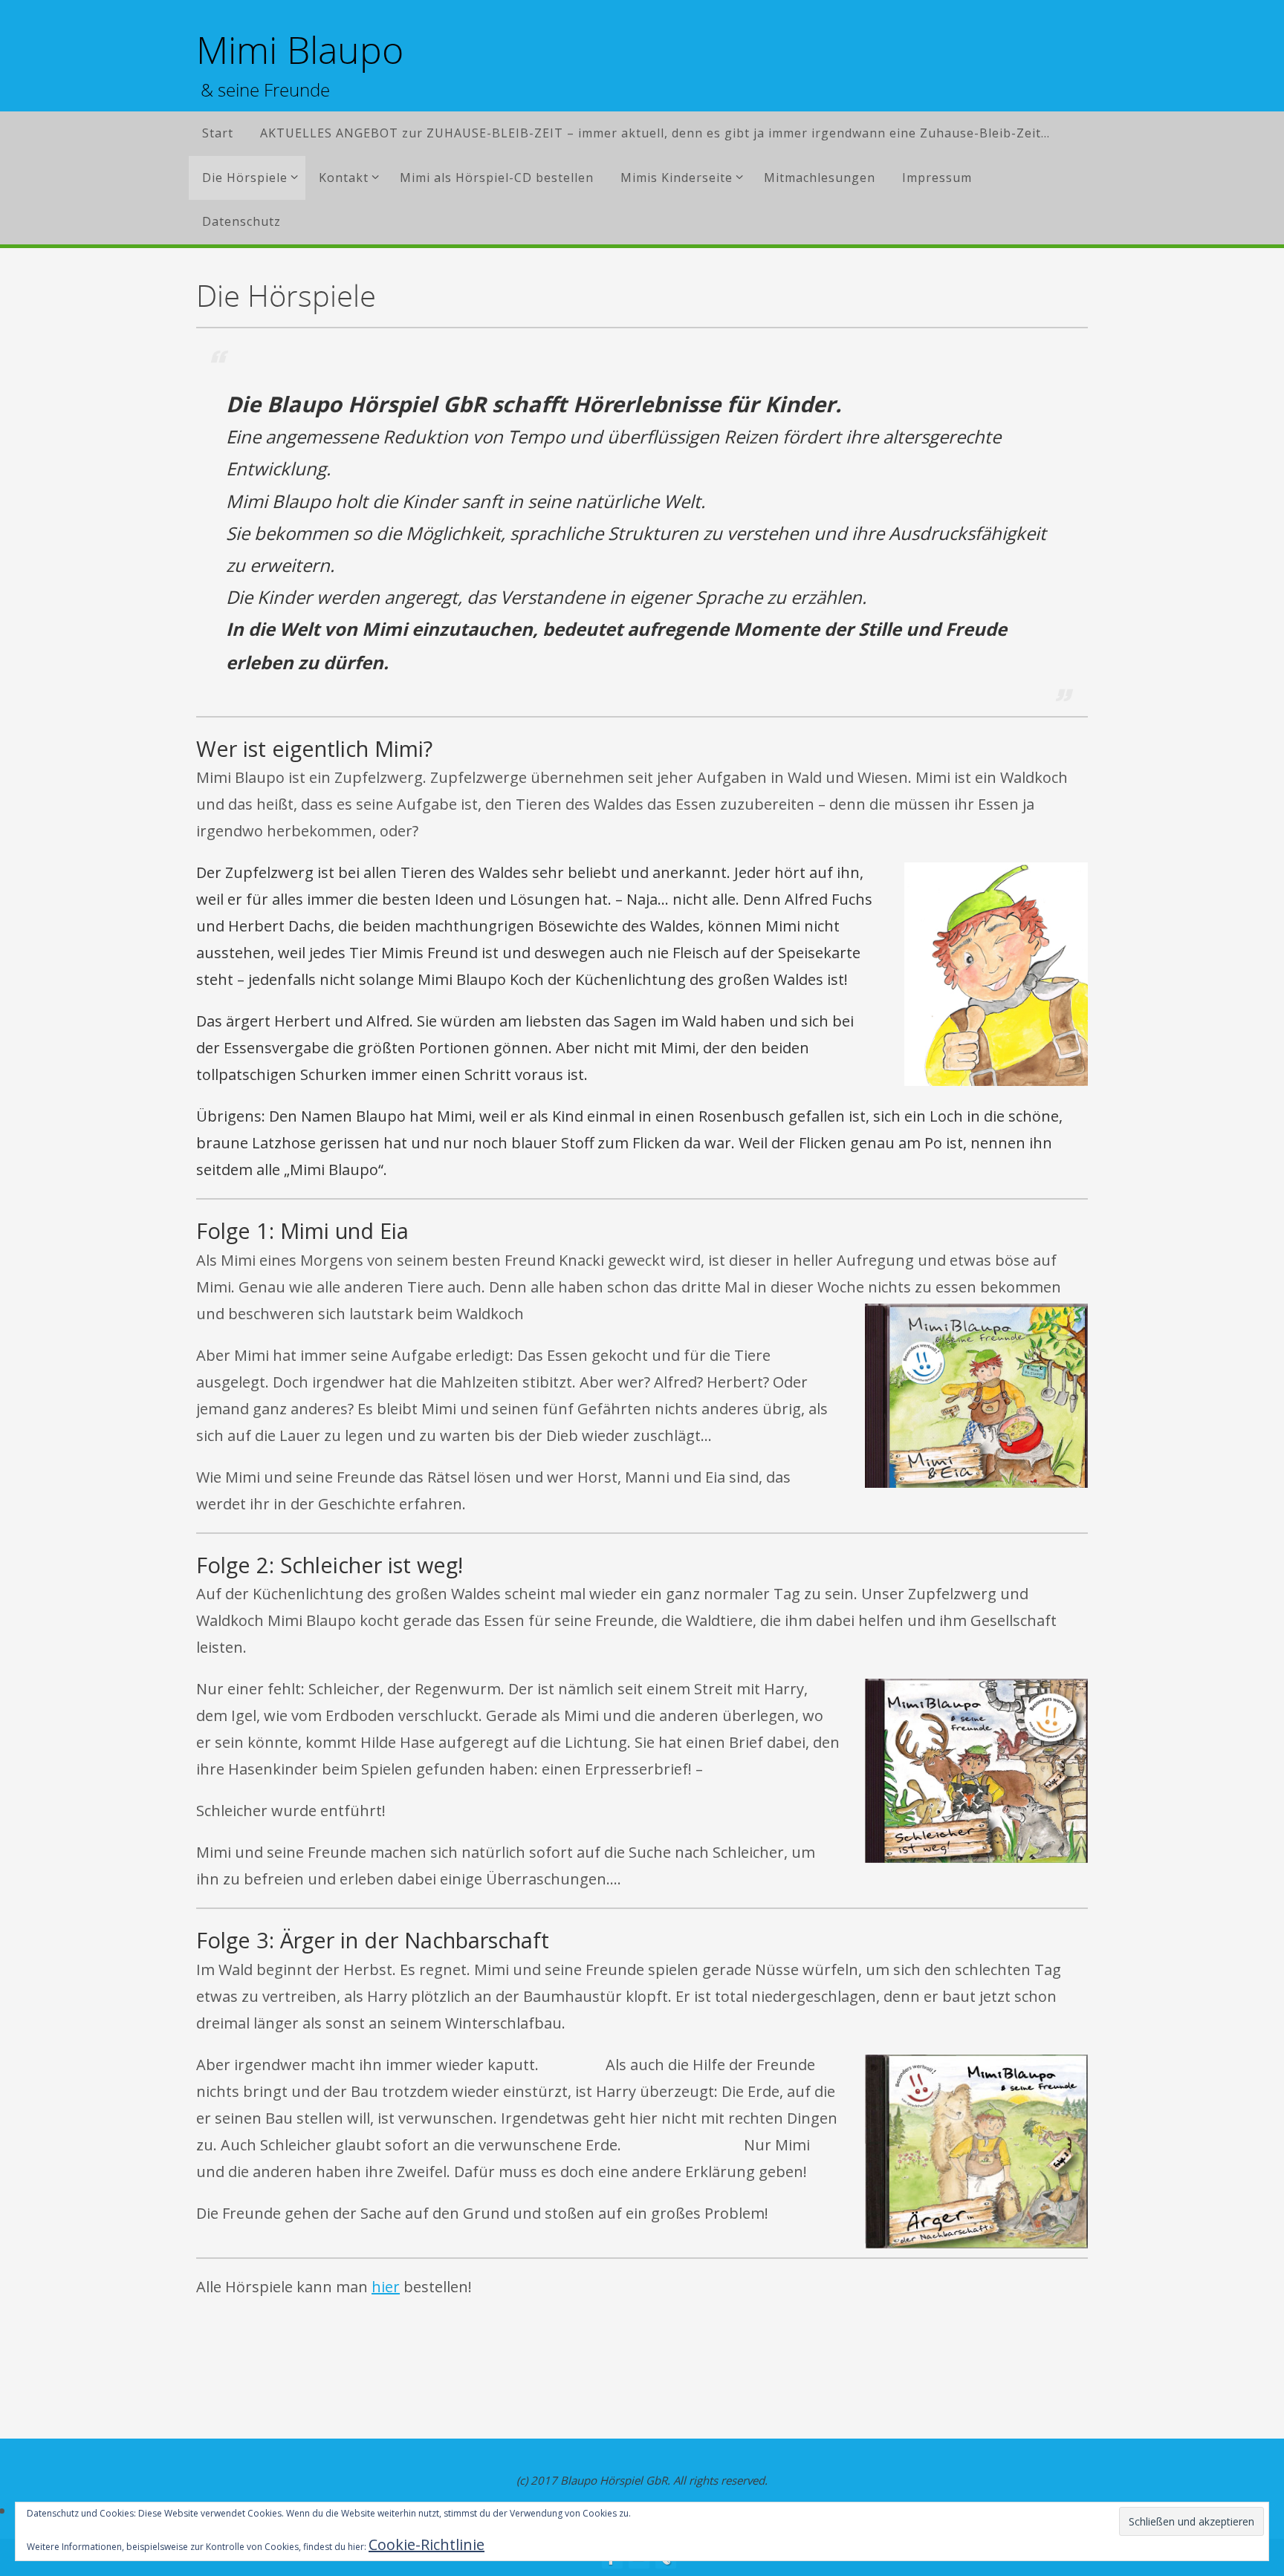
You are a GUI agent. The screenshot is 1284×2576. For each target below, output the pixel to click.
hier (386, 2287)
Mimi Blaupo (300, 50)
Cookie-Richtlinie (427, 2544)
